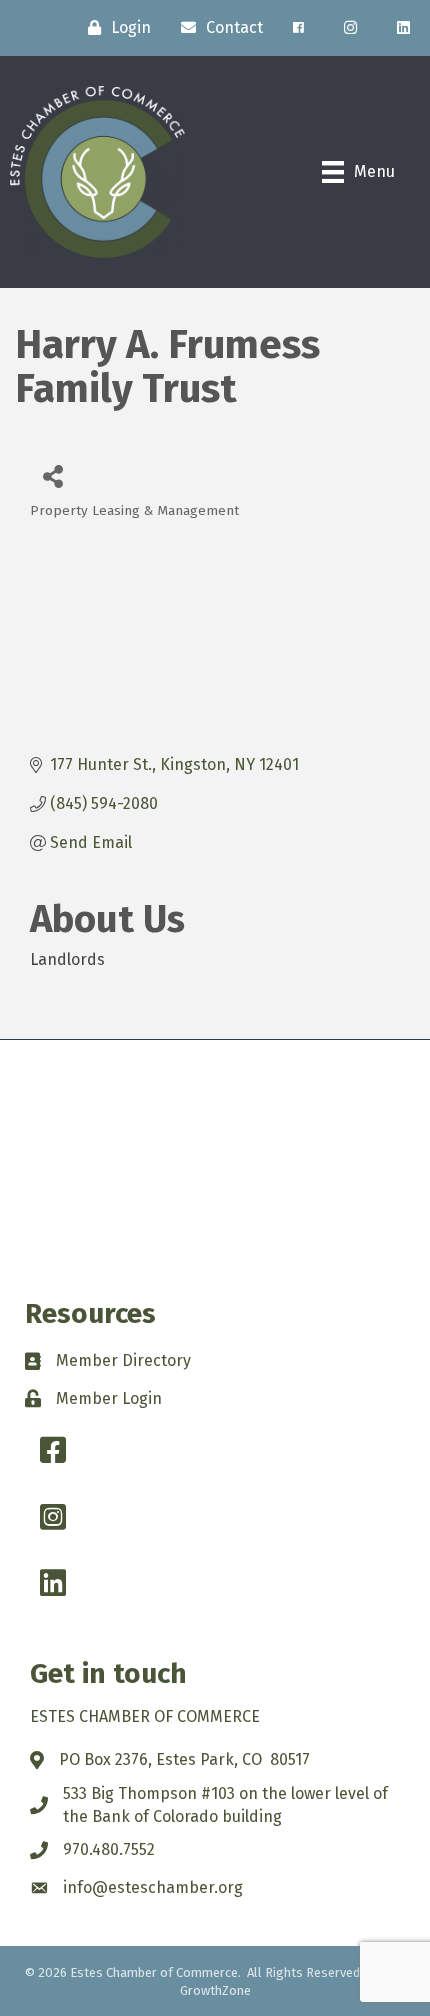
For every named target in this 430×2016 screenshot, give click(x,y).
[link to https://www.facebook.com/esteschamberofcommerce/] (298, 28)
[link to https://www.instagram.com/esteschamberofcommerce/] (350, 28)
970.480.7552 (109, 1849)
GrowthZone (215, 1990)
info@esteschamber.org (153, 1887)
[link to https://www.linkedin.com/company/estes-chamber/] (403, 28)
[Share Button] (52, 475)
